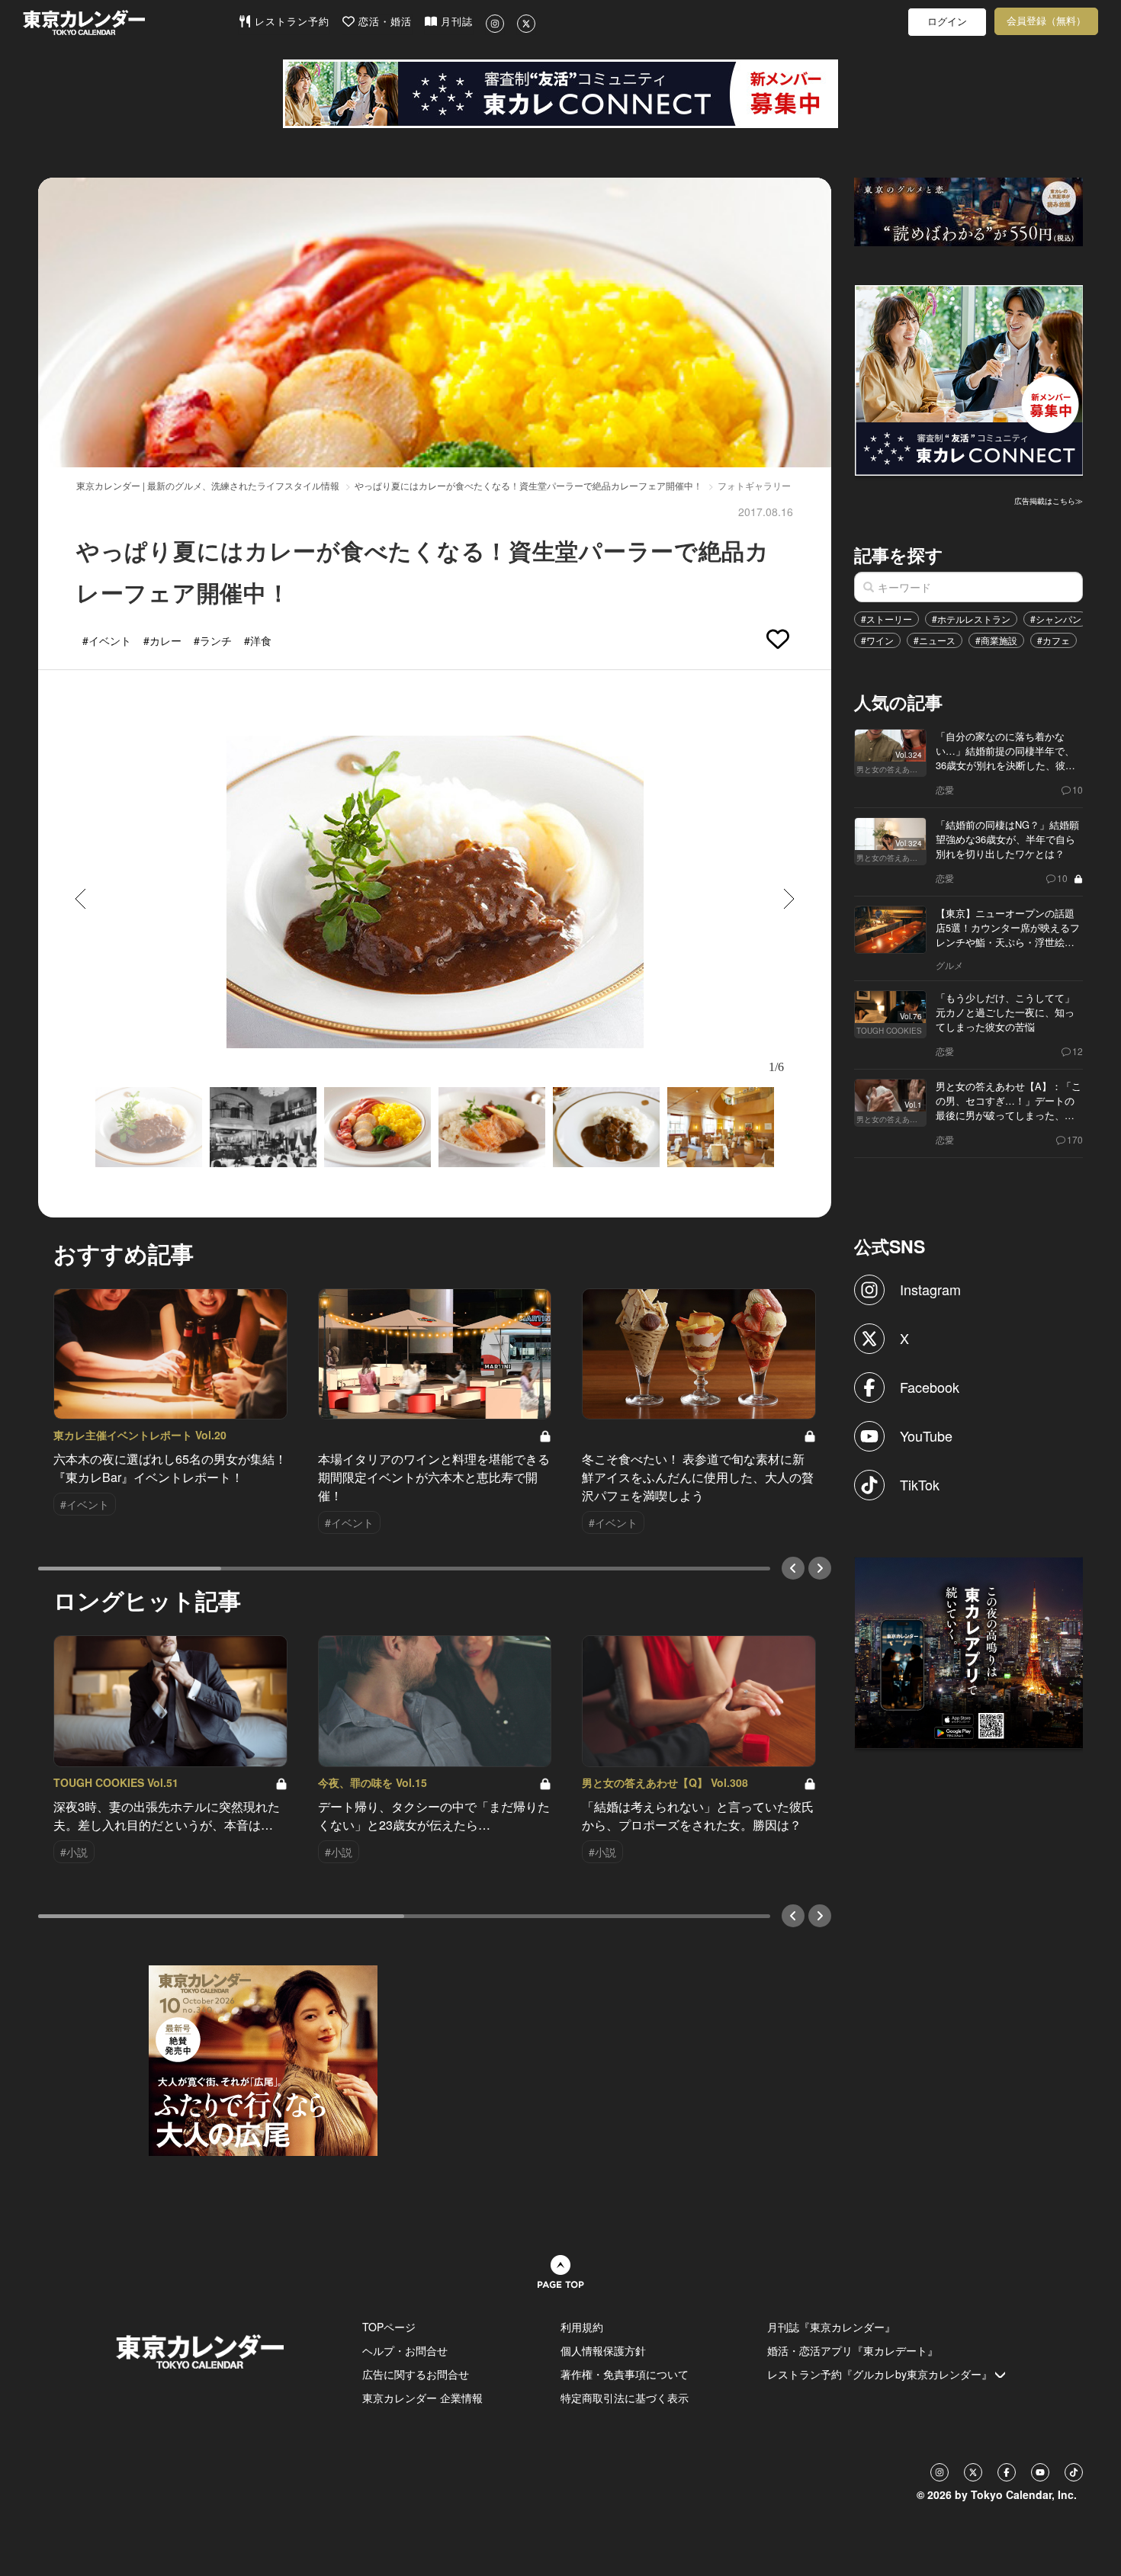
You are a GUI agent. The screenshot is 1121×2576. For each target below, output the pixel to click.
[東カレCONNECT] (560, 94)
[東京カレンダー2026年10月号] (263, 2059)
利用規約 (582, 2327)
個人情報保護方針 (603, 2350)
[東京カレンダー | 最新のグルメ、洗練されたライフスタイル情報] (130, 22)
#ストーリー (887, 619)
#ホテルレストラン (971, 619)
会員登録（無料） (1046, 21)
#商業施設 (996, 640)
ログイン (947, 22)
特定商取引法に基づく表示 (625, 2398)
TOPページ (389, 2327)
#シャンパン (1056, 619)
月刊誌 (455, 22)
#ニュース (935, 640)
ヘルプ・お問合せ (405, 2350)
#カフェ (1054, 640)
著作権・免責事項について (625, 2374)
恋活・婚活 (383, 22)
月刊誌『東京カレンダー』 (831, 2327)
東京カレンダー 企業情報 (422, 2398)
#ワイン (877, 640)
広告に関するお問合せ (416, 2374)
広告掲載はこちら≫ (1049, 501)
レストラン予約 (290, 22)
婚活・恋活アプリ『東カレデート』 (853, 2350)
